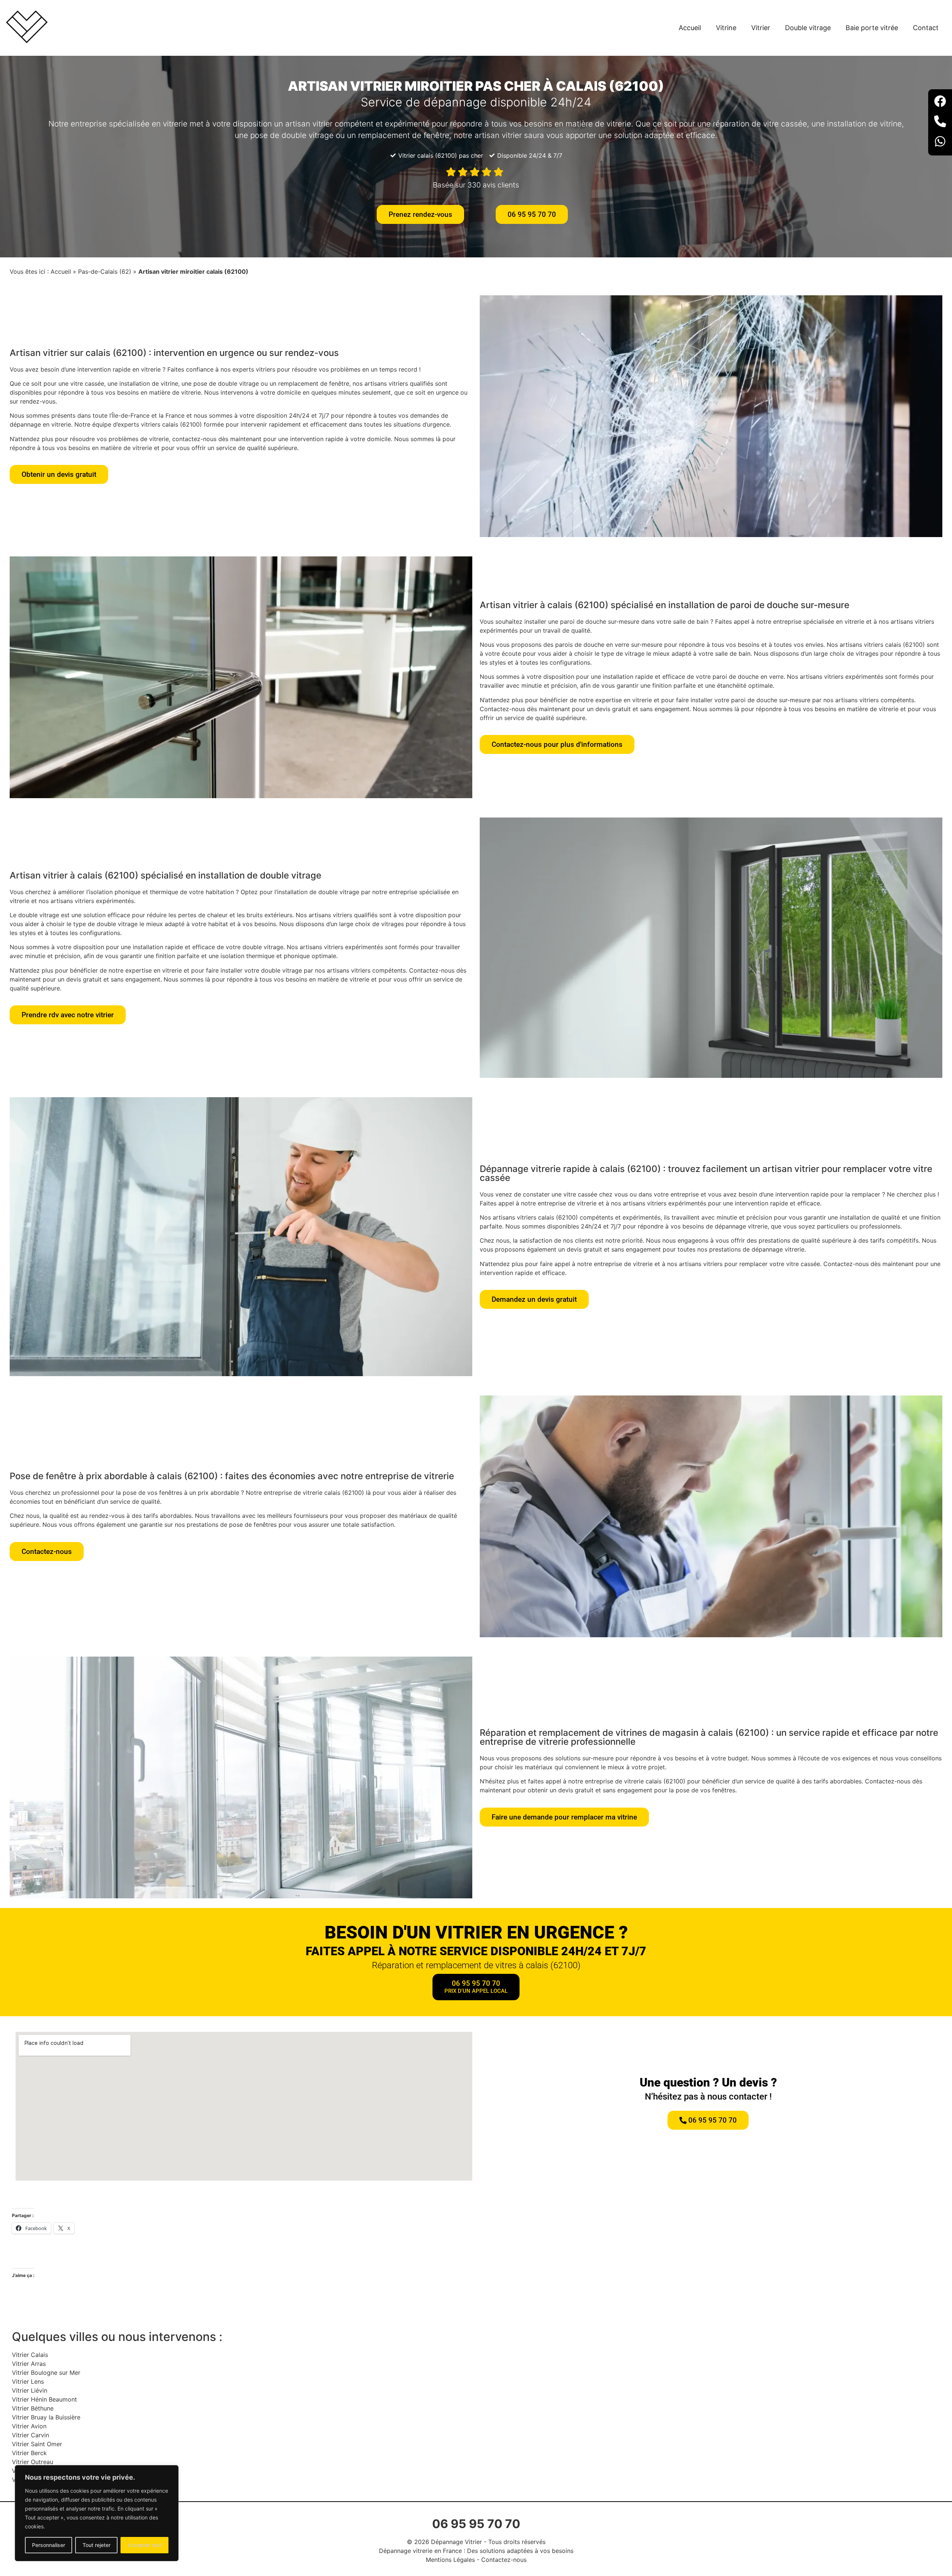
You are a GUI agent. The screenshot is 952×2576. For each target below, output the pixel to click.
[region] (97, 2513)
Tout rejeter (97, 2545)
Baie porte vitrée (872, 28)
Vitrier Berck (29, 2453)
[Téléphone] (940, 122)
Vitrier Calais (30, 2355)
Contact (926, 28)
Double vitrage (808, 28)
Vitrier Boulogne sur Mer (46, 2373)
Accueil (690, 28)
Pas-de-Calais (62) (105, 272)
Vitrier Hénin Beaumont (44, 2399)
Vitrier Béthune (33, 2408)
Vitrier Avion (29, 2426)
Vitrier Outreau (33, 2462)
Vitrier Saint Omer (37, 2444)
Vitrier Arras (29, 2364)
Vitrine (726, 28)
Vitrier (761, 28)
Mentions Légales (450, 2560)
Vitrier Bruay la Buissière (46, 2417)
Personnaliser (49, 2545)
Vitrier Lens (28, 2381)
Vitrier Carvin (30, 2435)
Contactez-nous (504, 2560)
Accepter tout (144, 2545)
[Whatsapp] (940, 142)
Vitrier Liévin (30, 2390)
